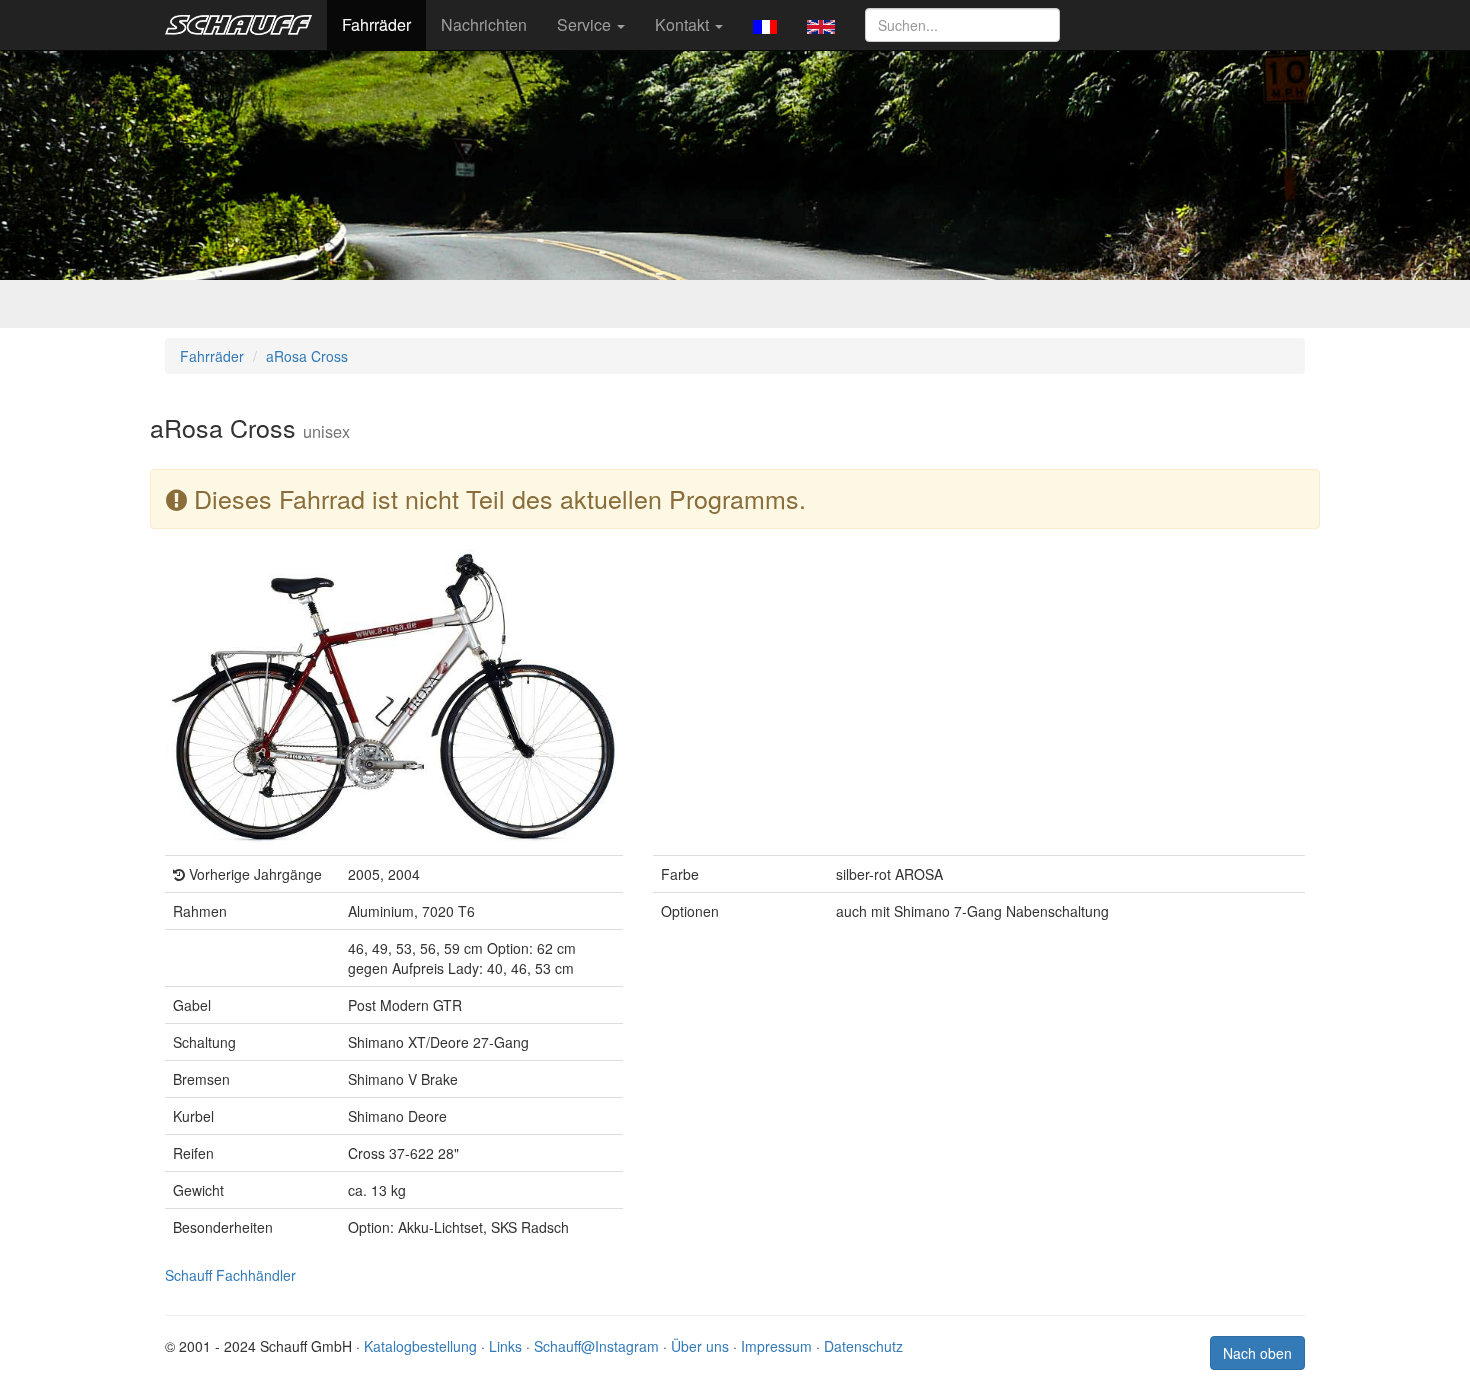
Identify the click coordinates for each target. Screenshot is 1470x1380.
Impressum (776, 1346)
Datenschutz (863, 1346)
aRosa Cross (307, 356)
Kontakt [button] (684, 24)
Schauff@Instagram (596, 1346)
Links (505, 1346)
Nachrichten (484, 24)
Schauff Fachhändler (230, 1275)
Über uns (700, 1346)
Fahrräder (376, 24)
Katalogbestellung (420, 1346)
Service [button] (586, 24)
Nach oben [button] (1257, 1353)
